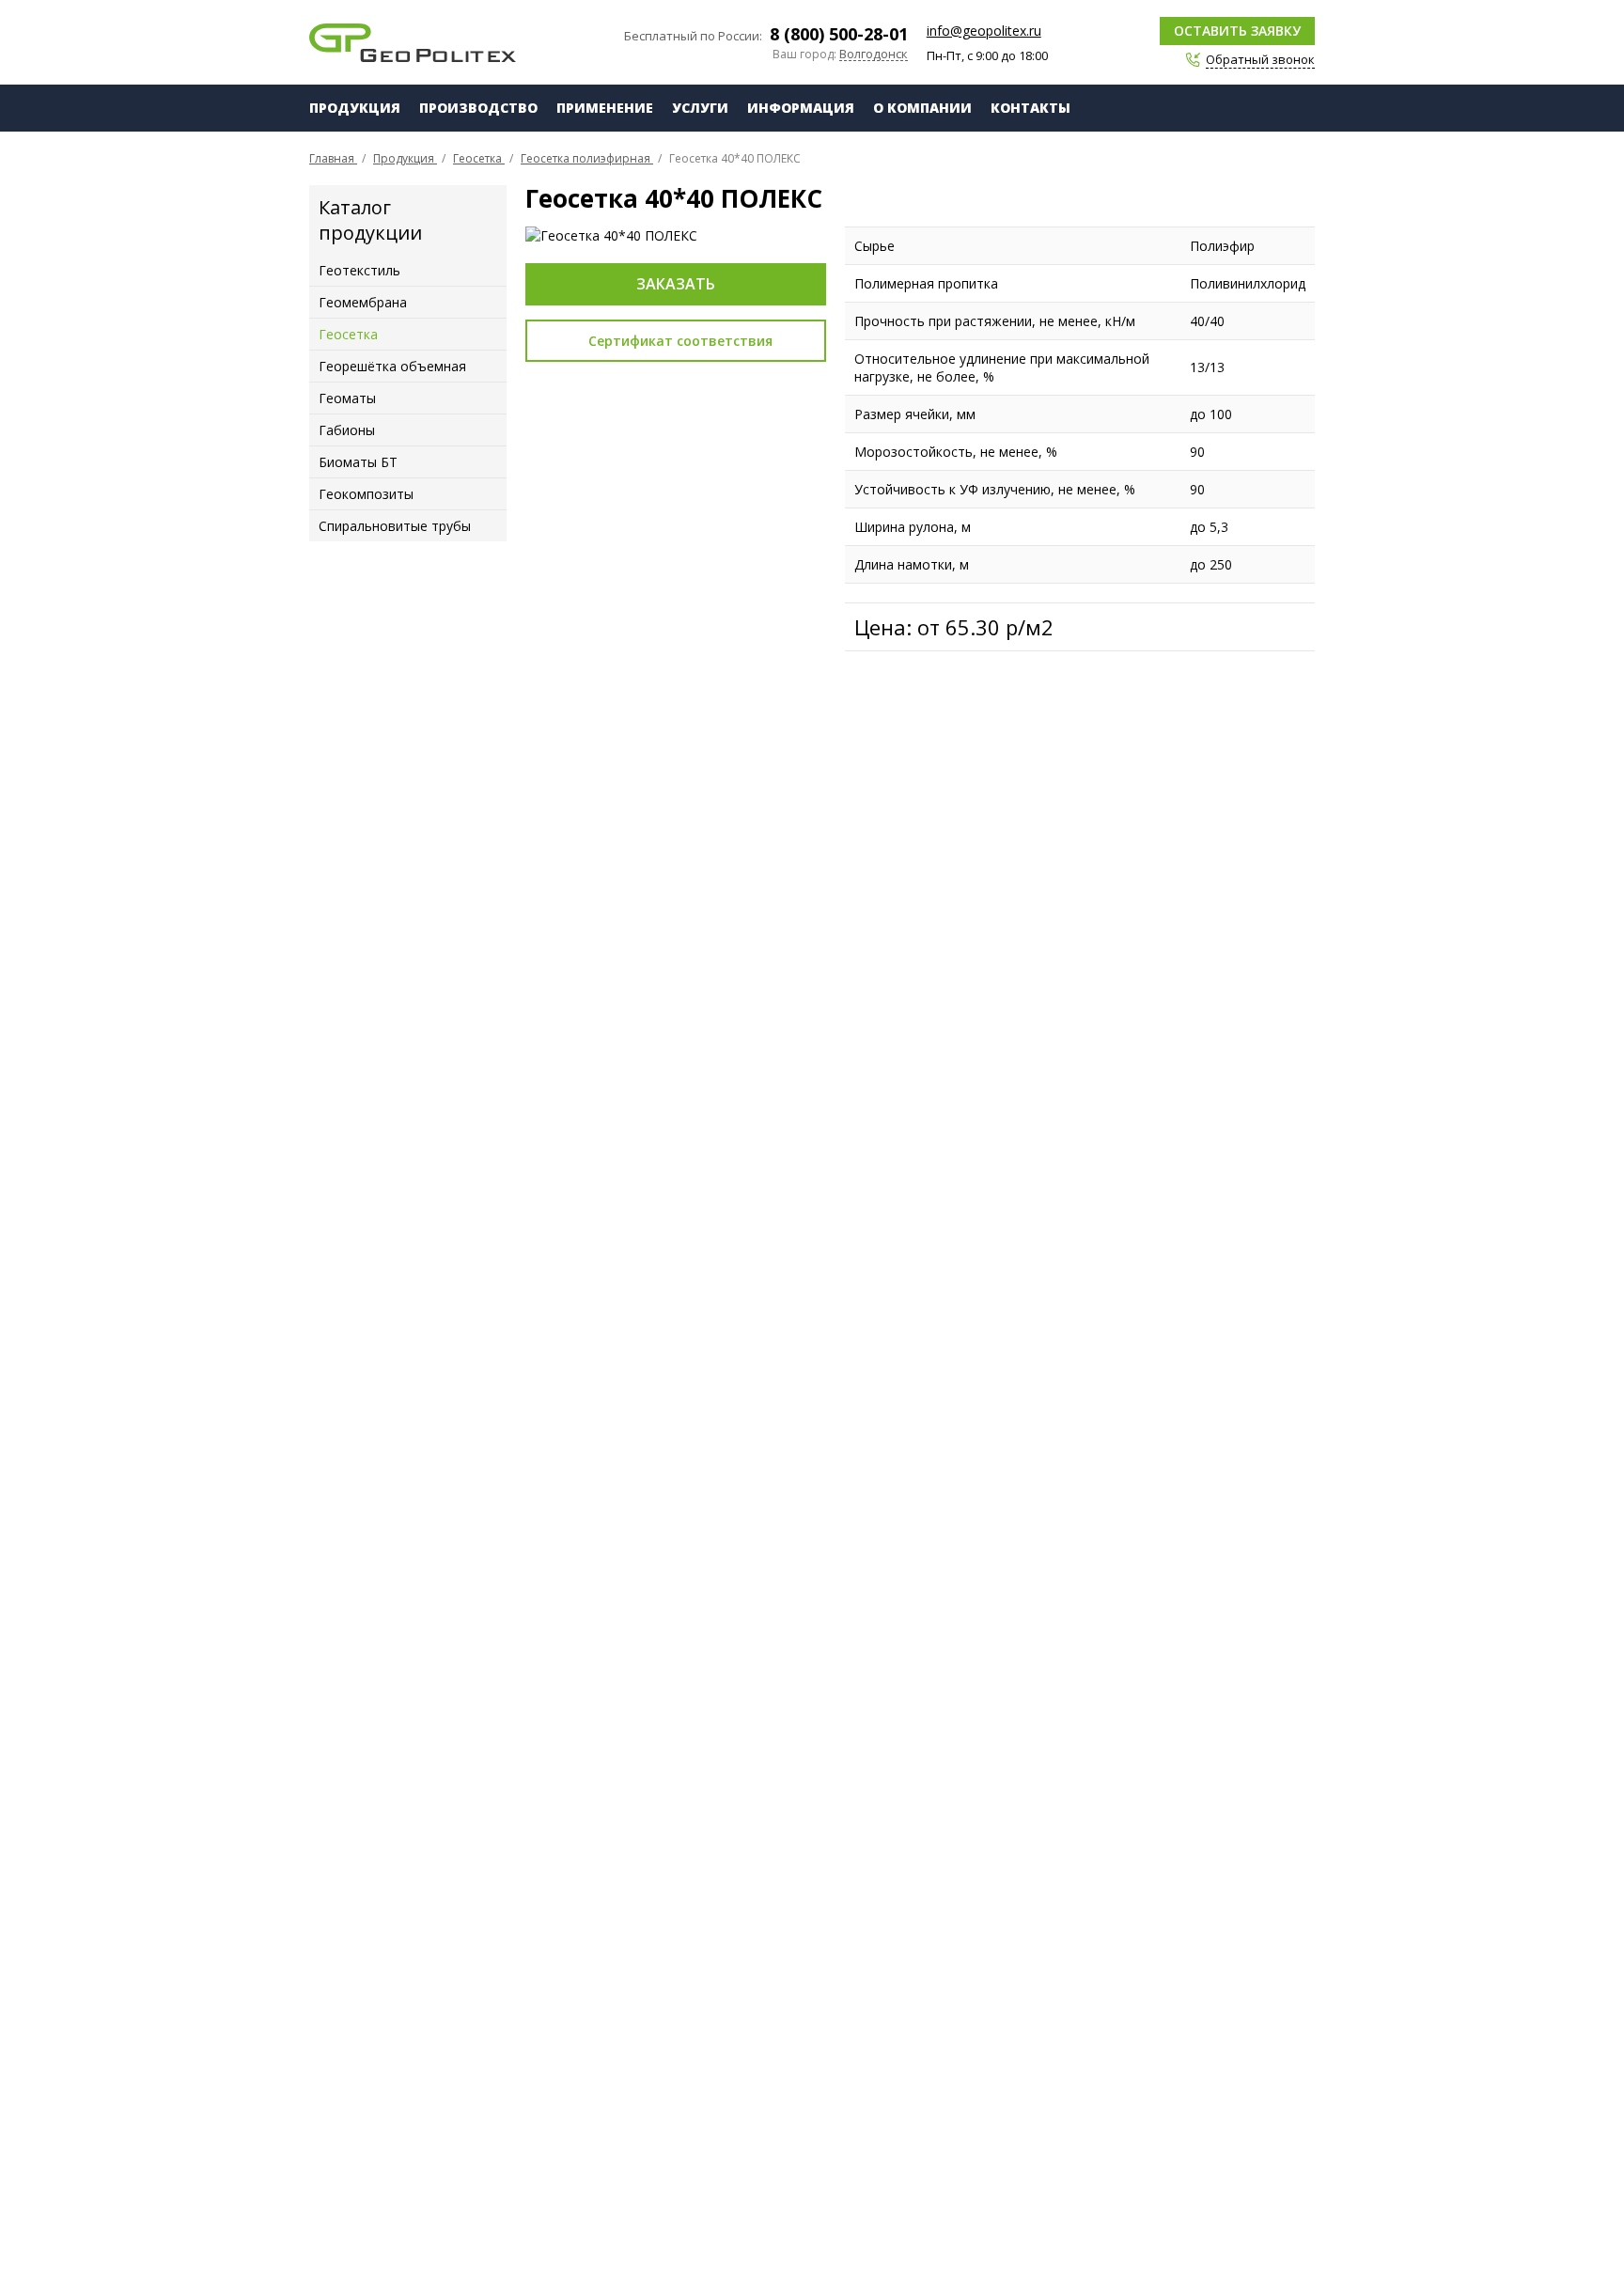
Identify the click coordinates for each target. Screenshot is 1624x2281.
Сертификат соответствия (680, 341)
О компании (922, 108)
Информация (801, 108)
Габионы (347, 430)
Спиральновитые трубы (395, 526)
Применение (605, 108)
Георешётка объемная (392, 366)
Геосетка (348, 334)
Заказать (676, 284)
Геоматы (347, 398)
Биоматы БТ (358, 462)
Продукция (355, 108)
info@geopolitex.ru (984, 31)
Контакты (1031, 108)
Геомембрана (363, 302)
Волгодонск (874, 55)
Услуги (700, 108)
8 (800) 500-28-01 (839, 34)
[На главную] (413, 43)
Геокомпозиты (366, 494)
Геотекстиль (359, 270)
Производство (478, 108)
